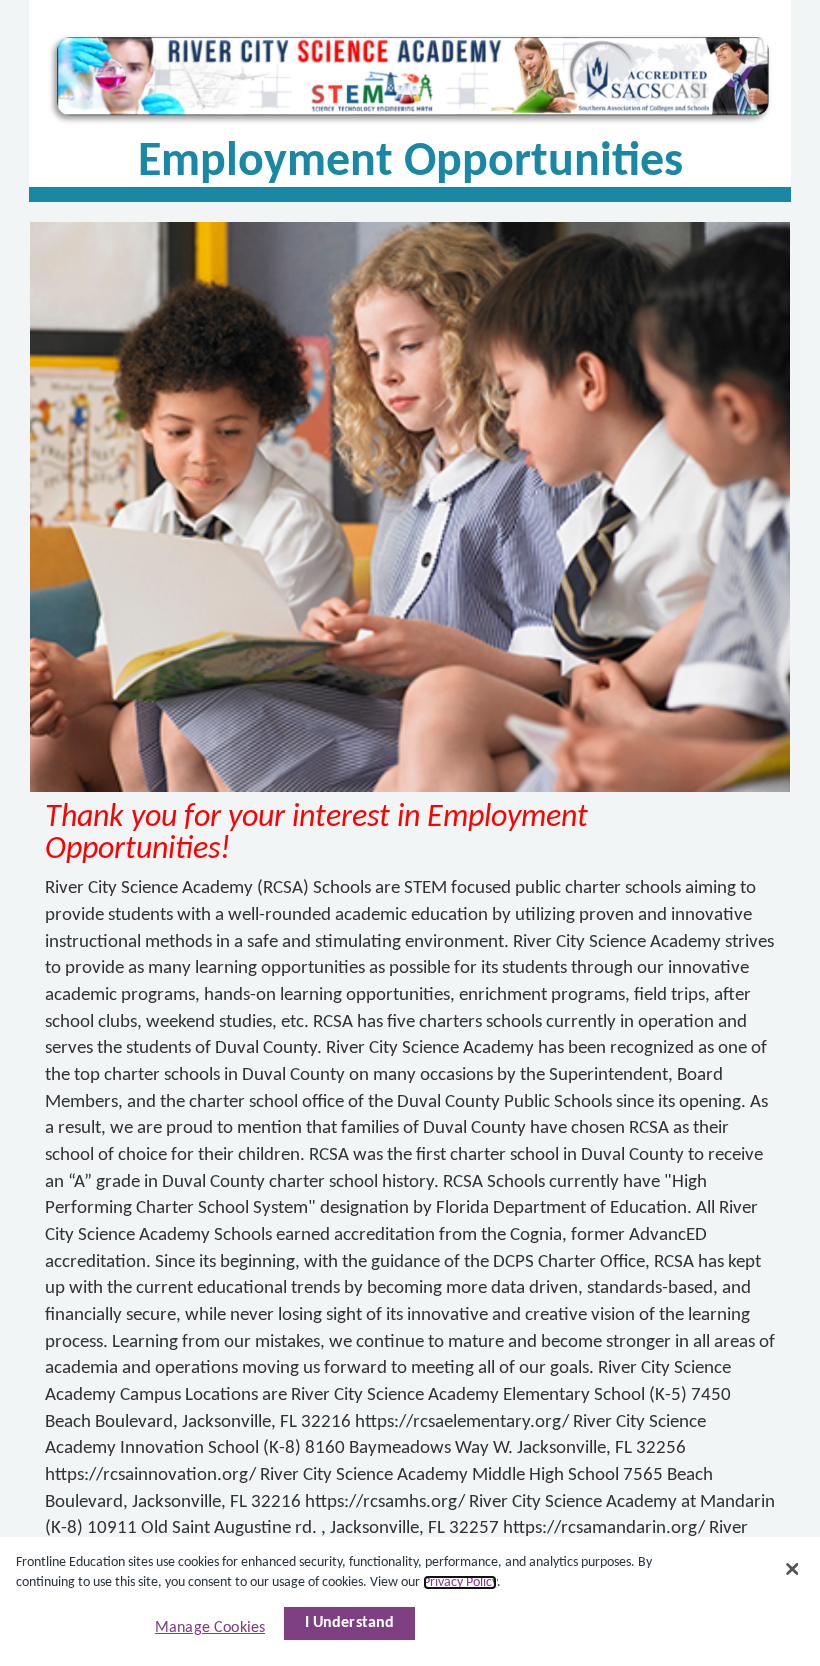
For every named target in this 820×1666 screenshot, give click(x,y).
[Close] (792, 1569)
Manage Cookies (210, 1628)
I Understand (350, 1623)
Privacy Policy (460, 1582)
